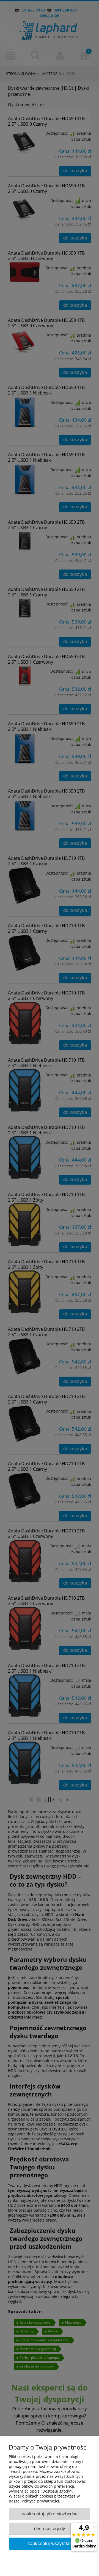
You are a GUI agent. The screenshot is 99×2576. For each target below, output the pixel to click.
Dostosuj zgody (50, 2529)
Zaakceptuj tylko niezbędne (50, 2514)
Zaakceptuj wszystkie (50, 2543)
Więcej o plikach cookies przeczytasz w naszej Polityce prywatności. (44, 2499)
